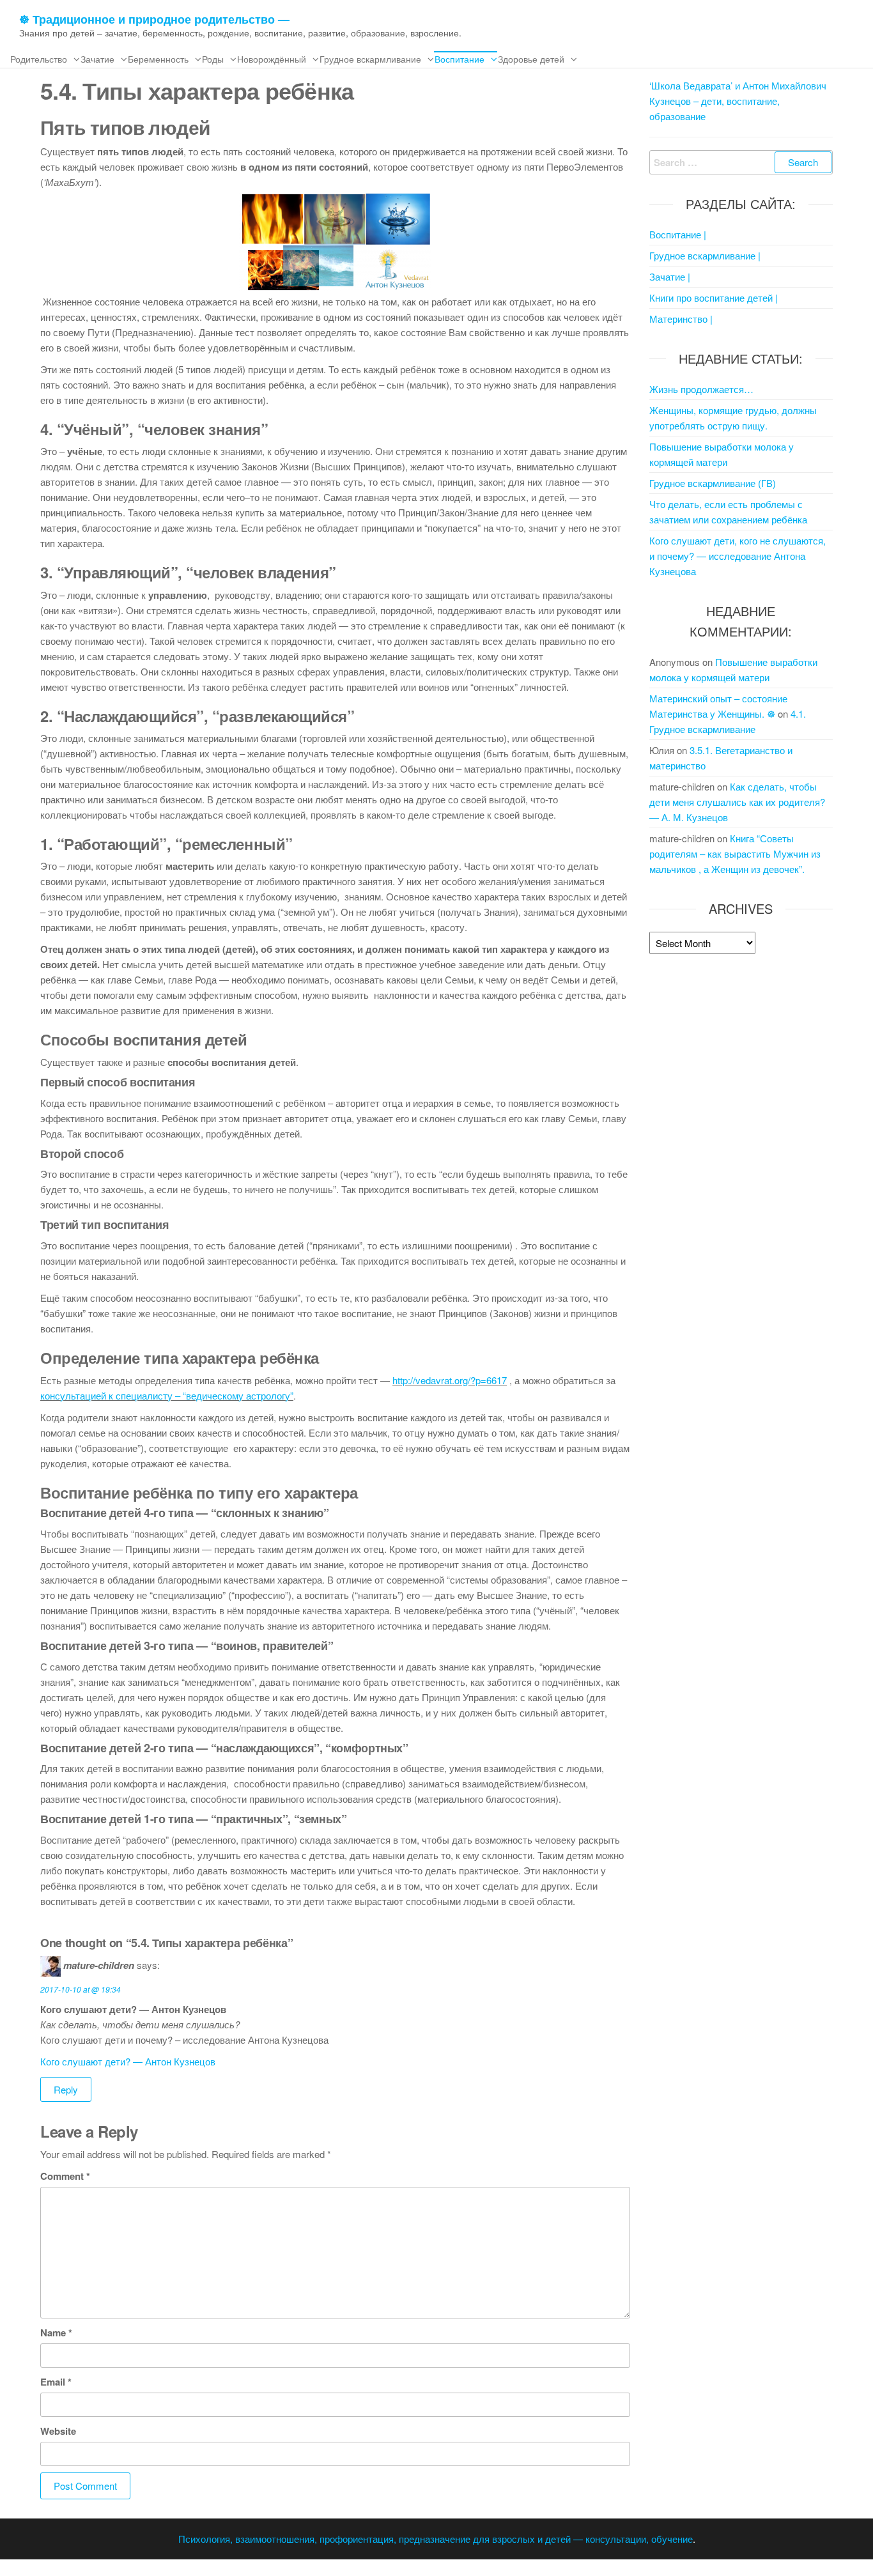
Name (56, 2333)
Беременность (158, 59)
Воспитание (460, 59)
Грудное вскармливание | (705, 255)
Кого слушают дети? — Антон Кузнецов (128, 2061)
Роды (213, 59)
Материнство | (681, 319)
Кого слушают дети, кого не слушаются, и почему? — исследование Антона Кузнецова (738, 556)
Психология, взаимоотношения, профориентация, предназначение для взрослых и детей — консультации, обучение (436, 2539)
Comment (65, 2176)
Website (58, 2431)
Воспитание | (678, 234)
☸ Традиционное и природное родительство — (154, 19)
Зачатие (97, 59)
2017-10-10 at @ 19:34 (81, 1989)
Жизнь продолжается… (701, 389)
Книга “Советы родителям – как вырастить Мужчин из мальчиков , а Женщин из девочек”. (735, 853)
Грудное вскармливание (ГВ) (713, 483)
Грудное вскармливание (370, 59)
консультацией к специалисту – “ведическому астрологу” (167, 1395)
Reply (66, 2089)
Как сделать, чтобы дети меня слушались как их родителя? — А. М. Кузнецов (737, 802)
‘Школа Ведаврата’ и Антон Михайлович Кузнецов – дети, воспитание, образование (738, 101)
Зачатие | (670, 276)
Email (56, 2382)
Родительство (39, 59)
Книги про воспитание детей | (714, 297)
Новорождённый (272, 59)
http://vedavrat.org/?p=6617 (450, 1380)
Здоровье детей (531, 59)
